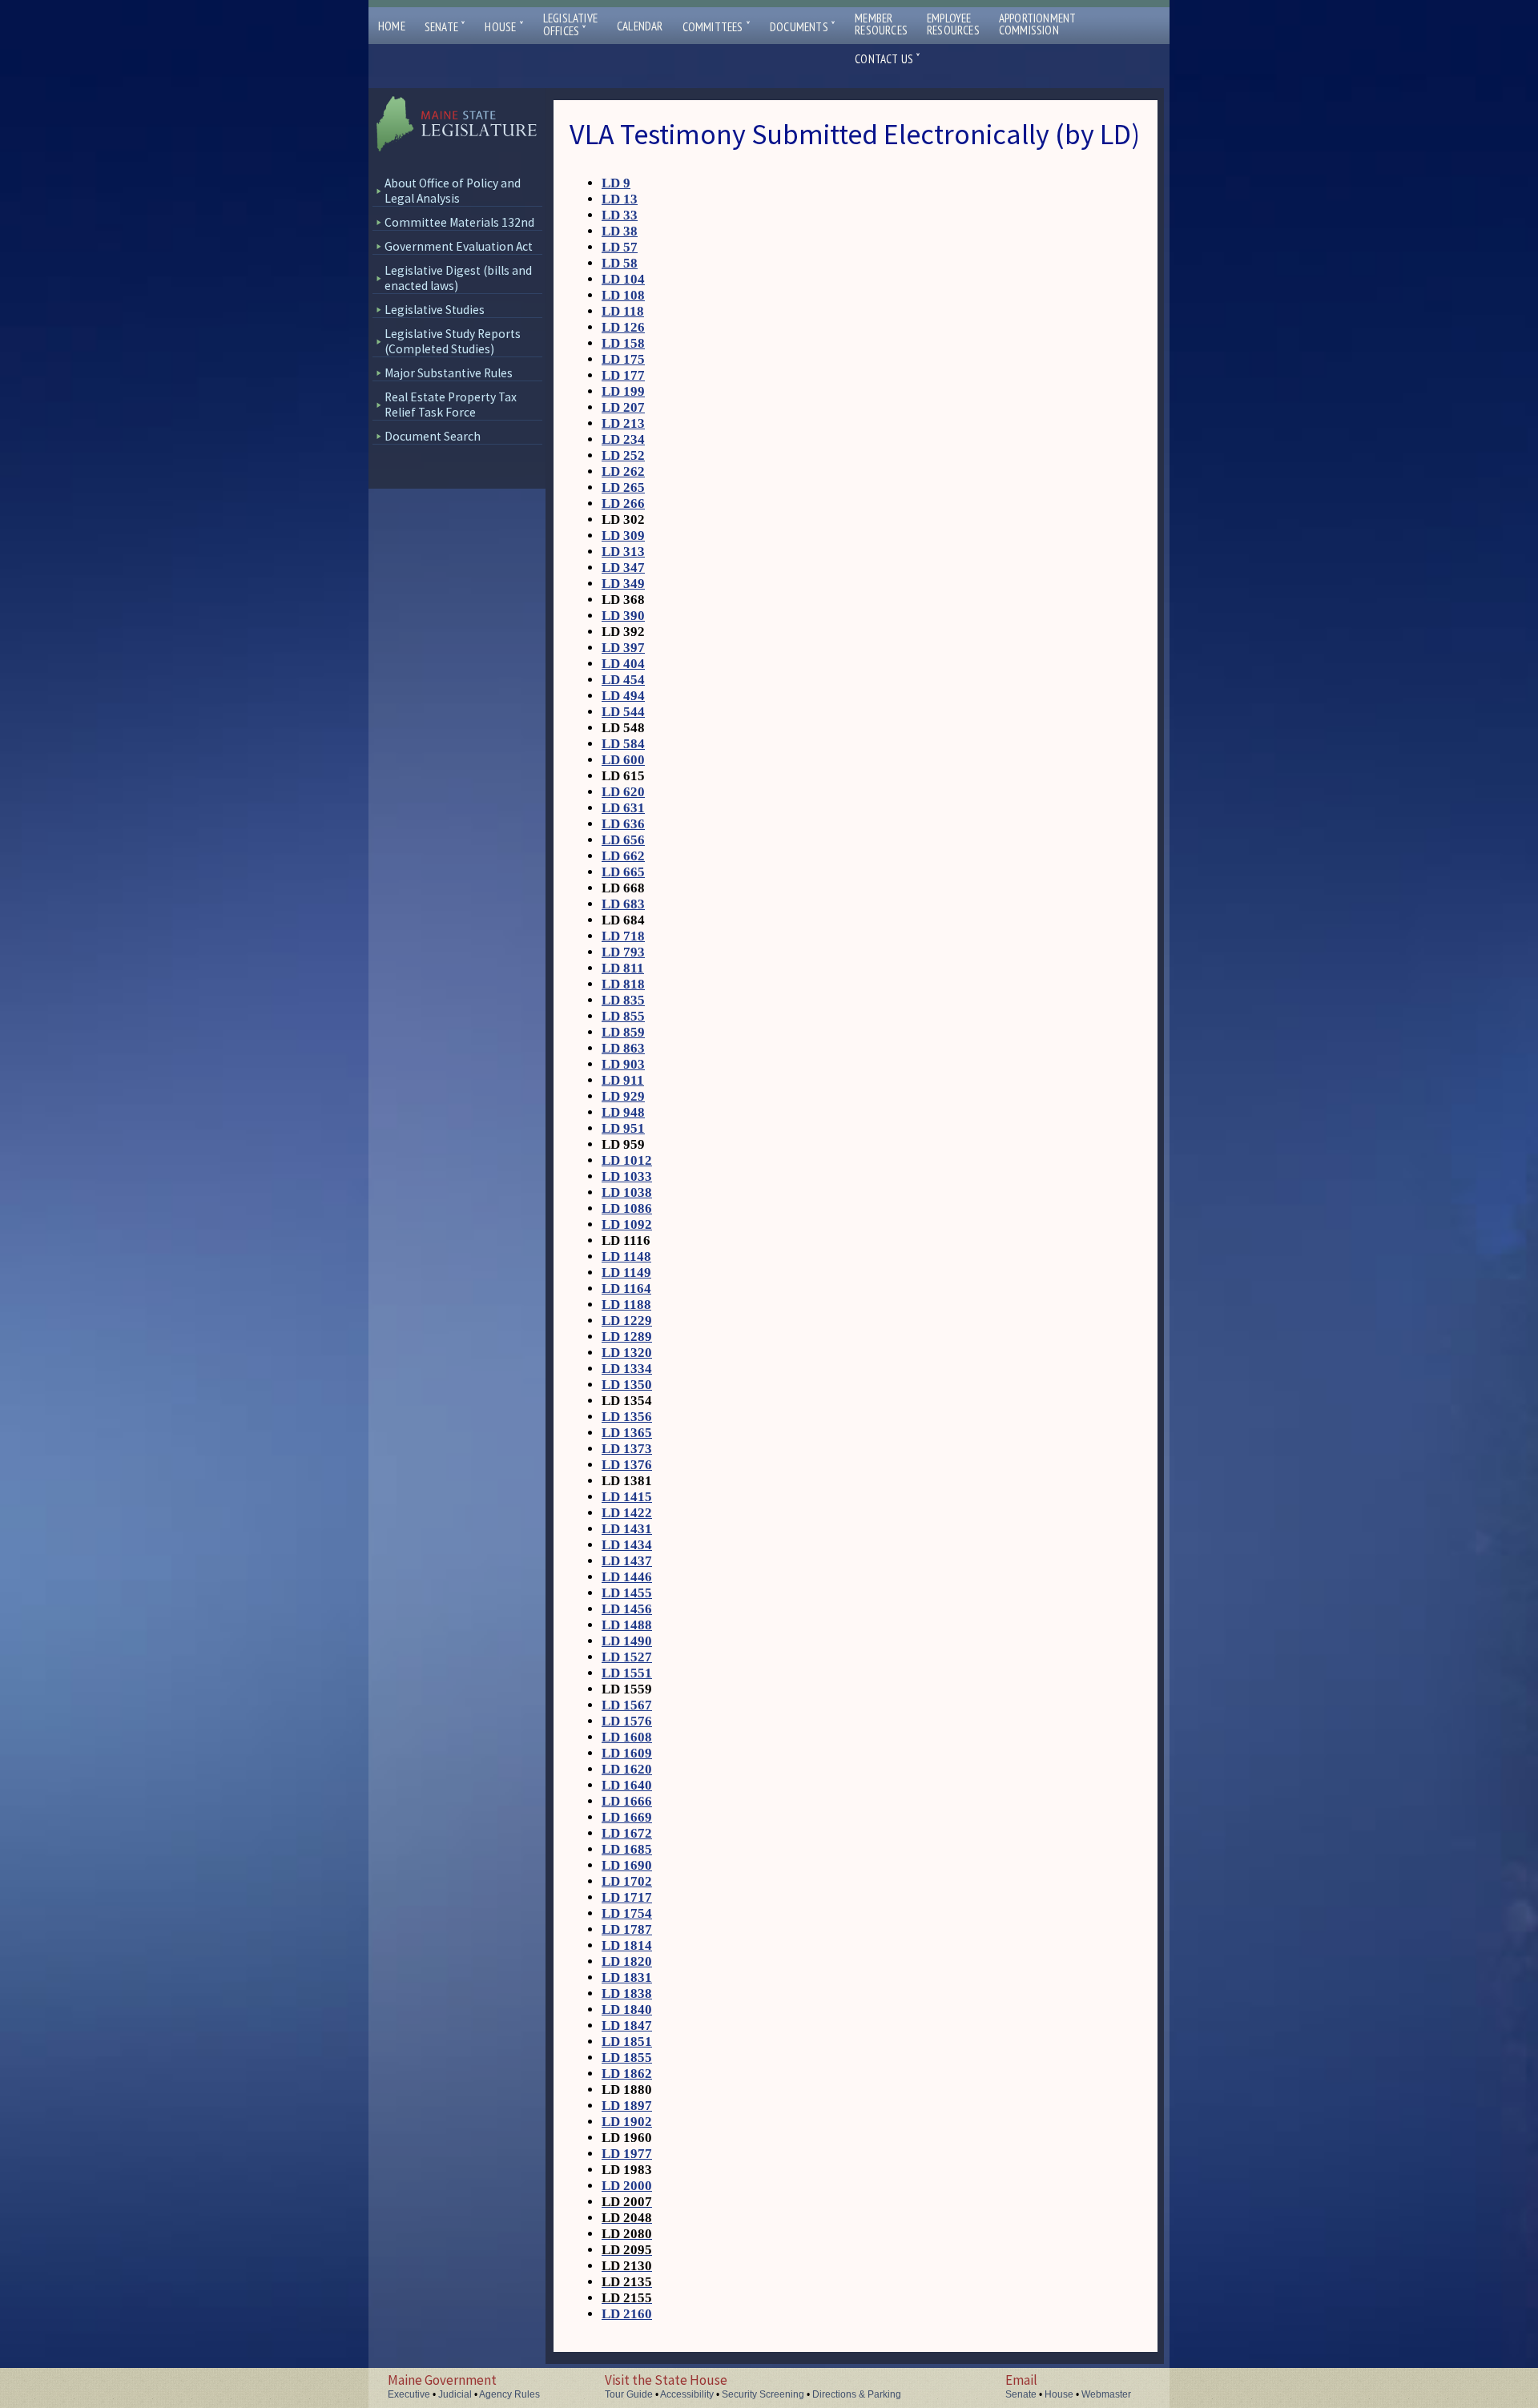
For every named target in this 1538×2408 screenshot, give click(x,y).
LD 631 (623, 808)
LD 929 (623, 1096)
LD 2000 (627, 2186)
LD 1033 (627, 1176)
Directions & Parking (857, 2394)
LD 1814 (627, 1945)
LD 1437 (627, 1561)
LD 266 (623, 503)
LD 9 (616, 183)
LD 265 (623, 487)
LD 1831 (627, 1977)
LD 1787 (627, 1929)
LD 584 (623, 744)
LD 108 (623, 295)
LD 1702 (627, 1881)
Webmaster (1106, 2394)
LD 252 (623, 455)
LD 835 (623, 1000)
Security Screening (763, 2394)
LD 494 (623, 696)
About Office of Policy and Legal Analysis (453, 191)
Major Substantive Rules (449, 373)
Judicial (455, 2394)
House (504, 27)
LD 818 (623, 984)
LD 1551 (627, 1673)
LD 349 (623, 584)
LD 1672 (627, 1833)
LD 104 (623, 279)
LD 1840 (627, 2009)
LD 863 (623, 1048)
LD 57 (620, 247)
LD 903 (623, 1064)
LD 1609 (627, 1753)
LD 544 (623, 712)
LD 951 (623, 1128)
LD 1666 (627, 1801)
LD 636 (623, 824)
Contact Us (888, 59)
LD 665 (623, 872)
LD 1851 (627, 2042)
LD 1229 (627, 1321)
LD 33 (620, 215)
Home (392, 26)
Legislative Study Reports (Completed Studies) (453, 341)
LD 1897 (627, 2106)
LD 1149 (626, 1272)
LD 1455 (627, 1593)
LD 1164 (626, 1289)
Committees (717, 27)
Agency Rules (509, 2394)
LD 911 (623, 1080)
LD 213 (623, 423)
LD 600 (623, 760)
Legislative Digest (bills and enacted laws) (458, 278)
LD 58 (620, 263)
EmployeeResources (953, 24)
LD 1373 (627, 1449)
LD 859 (623, 1032)
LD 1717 (627, 1897)
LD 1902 (627, 2122)
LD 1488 (627, 1625)
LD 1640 (627, 1785)
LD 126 (623, 327)
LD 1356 (627, 1417)
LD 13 (620, 199)
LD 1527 (627, 1657)
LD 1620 (627, 1769)
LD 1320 (627, 1353)
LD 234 (623, 439)
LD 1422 (627, 1513)
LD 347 (623, 568)
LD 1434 (627, 1545)
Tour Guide (629, 2394)
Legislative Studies (435, 310)
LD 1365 (627, 1433)
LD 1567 (627, 1705)
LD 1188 (626, 1305)
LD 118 (623, 311)
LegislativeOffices (570, 25)
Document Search (433, 436)
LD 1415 (627, 1497)
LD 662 (623, 856)
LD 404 (623, 664)
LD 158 (623, 343)
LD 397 (623, 648)
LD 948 (623, 1112)
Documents (803, 27)
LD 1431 (627, 1529)
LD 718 (623, 936)
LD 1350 (627, 1385)
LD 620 (623, 792)
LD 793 (623, 952)
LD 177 (623, 375)
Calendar (640, 26)
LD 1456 (627, 1609)
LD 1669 (627, 1817)
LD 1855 (627, 2058)
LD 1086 (627, 1208)
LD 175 (623, 359)
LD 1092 (627, 1224)
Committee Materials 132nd (459, 222)
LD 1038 (627, 1192)
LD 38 (620, 231)
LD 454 (623, 680)
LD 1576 (627, 1721)
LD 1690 (627, 1865)
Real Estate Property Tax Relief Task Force (451, 405)
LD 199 (623, 391)
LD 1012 (627, 1160)
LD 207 (623, 407)
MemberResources (881, 24)
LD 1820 (627, 1961)
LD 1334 (627, 1369)
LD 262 (623, 471)
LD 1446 (627, 1577)
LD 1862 (627, 2074)
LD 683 (623, 904)
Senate (445, 27)
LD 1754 (627, 1913)
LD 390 (623, 616)
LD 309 (623, 536)
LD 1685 (627, 1849)
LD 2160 (627, 2314)
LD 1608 (627, 1737)
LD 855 (623, 1016)
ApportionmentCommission (1038, 24)
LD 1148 (626, 1256)
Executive (409, 2394)
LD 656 (623, 840)
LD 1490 (627, 1641)
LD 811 (623, 968)
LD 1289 (627, 1337)
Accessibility (687, 2394)
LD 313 (623, 552)
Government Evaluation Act (459, 246)
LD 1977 (627, 2154)
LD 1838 (627, 1993)
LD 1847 (627, 2025)
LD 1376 (627, 1465)
